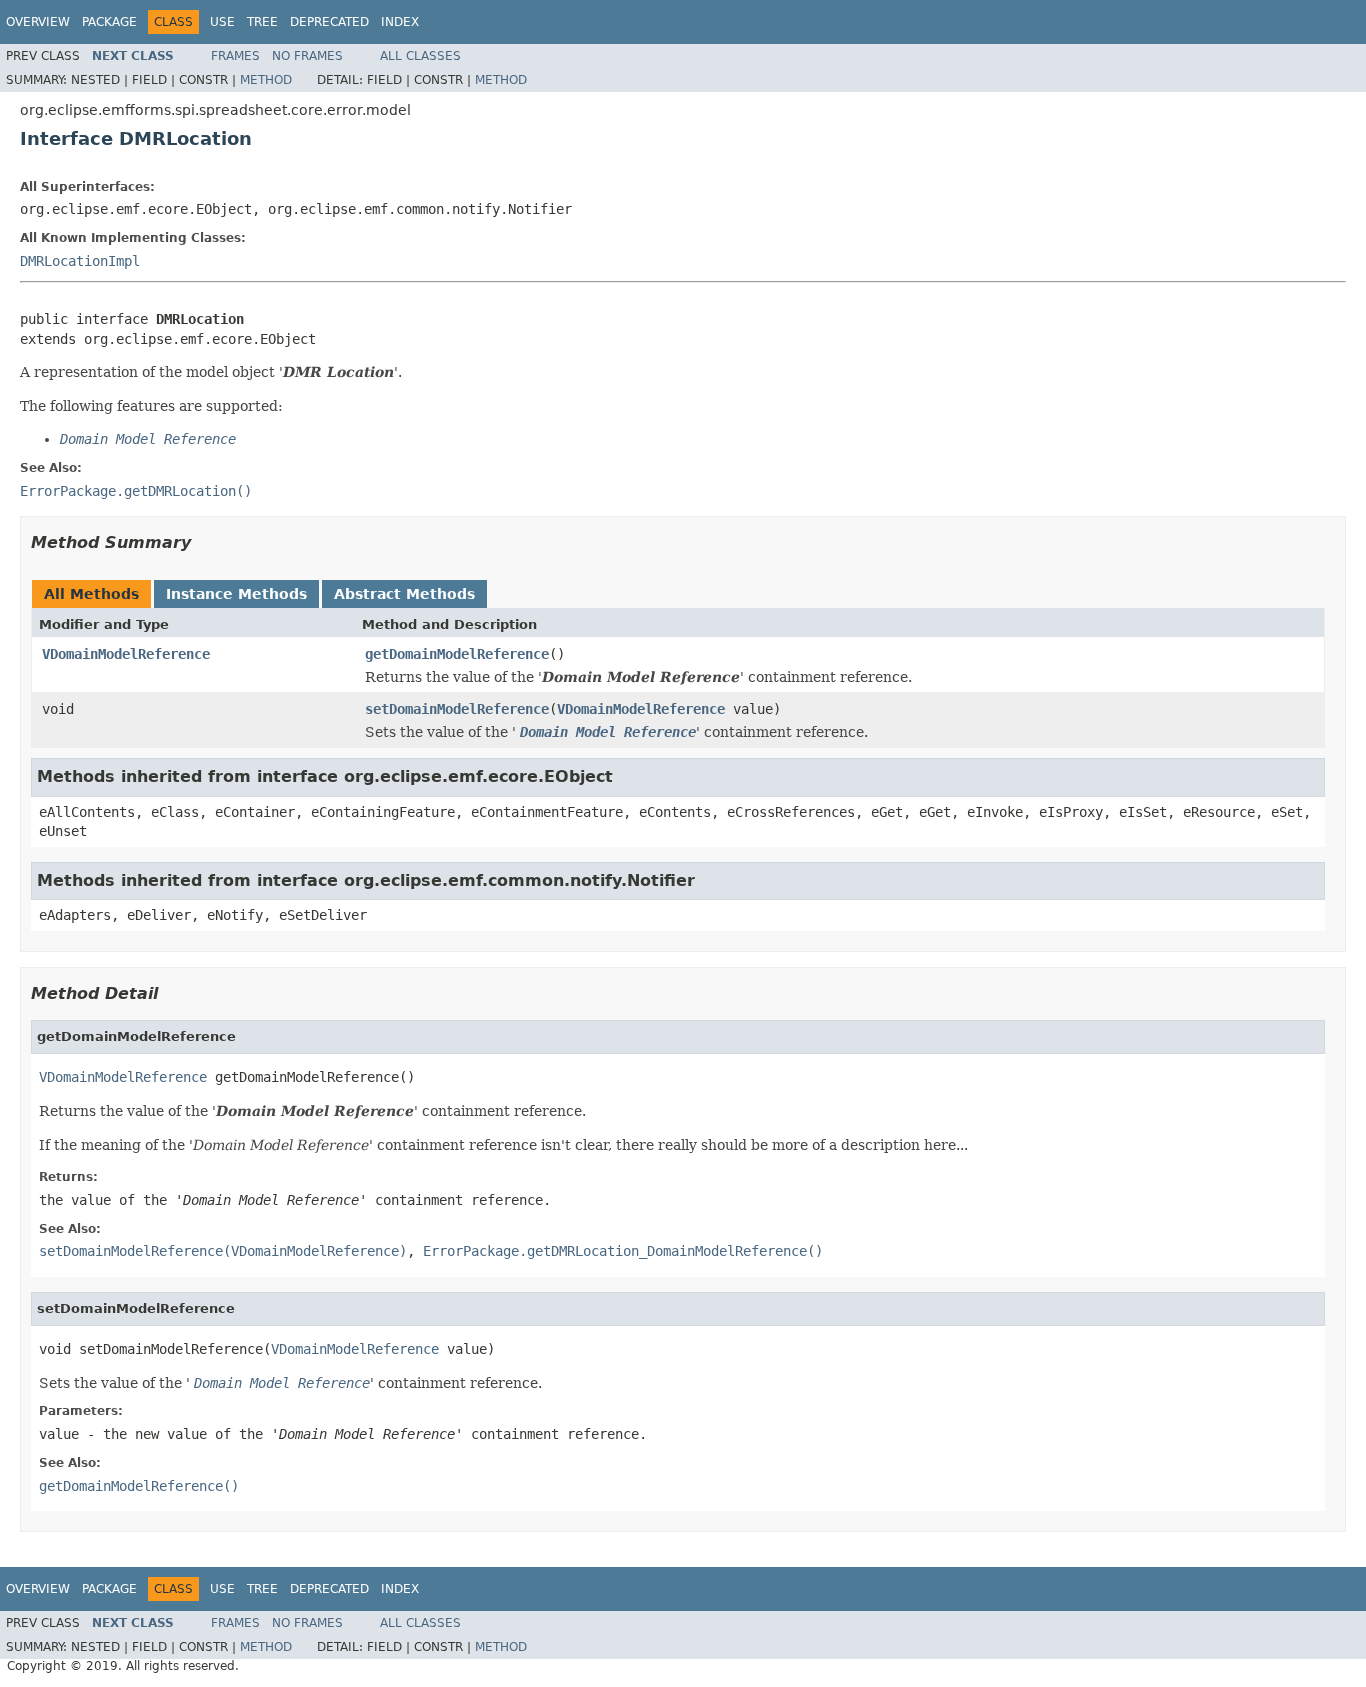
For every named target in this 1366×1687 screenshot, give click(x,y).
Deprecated (329, 22)
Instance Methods (236, 594)
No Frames (307, 56)
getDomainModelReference (457, 654)
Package (109, 22)
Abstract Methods (404, 594)
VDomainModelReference (126, 654)
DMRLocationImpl (80, 261)
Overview (38, 22)
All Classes (420, 56)
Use (222, 22)
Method (266, 80)
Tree (262, 22)
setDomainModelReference (457, 709)
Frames (235, 56)
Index (400, 22)
